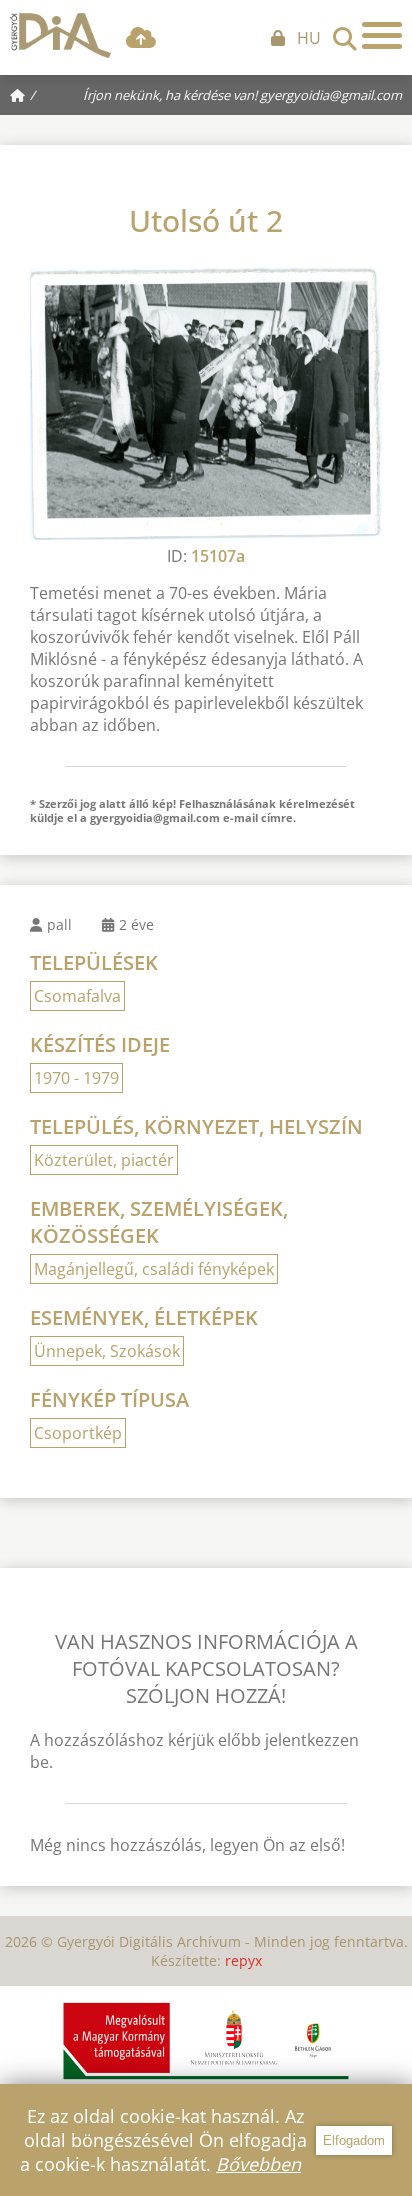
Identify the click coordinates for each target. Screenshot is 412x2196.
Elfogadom (354, 2140)
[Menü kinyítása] (382, 35)
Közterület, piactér (104, 1160)
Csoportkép (78, 1433)
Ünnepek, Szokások (107, 1351)
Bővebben (258, 2164)
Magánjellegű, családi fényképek (154, 1269)
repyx (243, 1960)
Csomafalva (77, 996)
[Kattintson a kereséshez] (345, 33)
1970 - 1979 (76, 1078)
